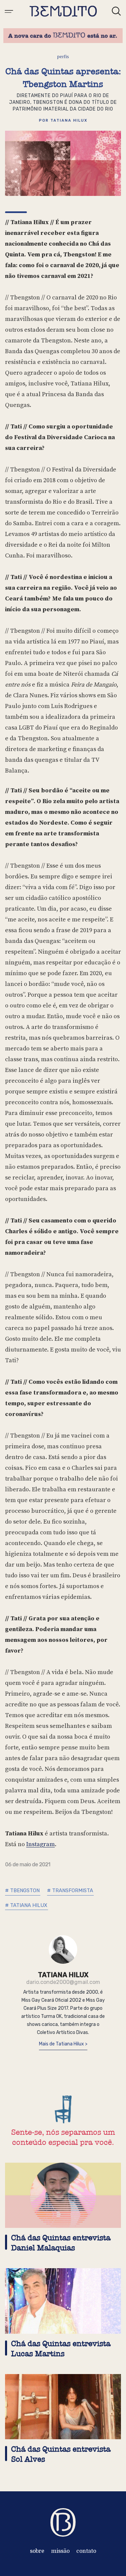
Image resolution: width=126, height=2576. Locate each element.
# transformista (70, 1891)
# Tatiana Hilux (26, 1905)
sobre (37, 2551)
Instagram (40, 1844)
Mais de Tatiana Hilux (62, 2044)
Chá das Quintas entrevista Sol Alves (61, 2454)
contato (86, 2551)
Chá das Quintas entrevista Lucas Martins (61, 2349)
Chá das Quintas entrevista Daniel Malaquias (61, 2243)
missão (60, 2551)
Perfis (63, 56)
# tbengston (22, 1891)
